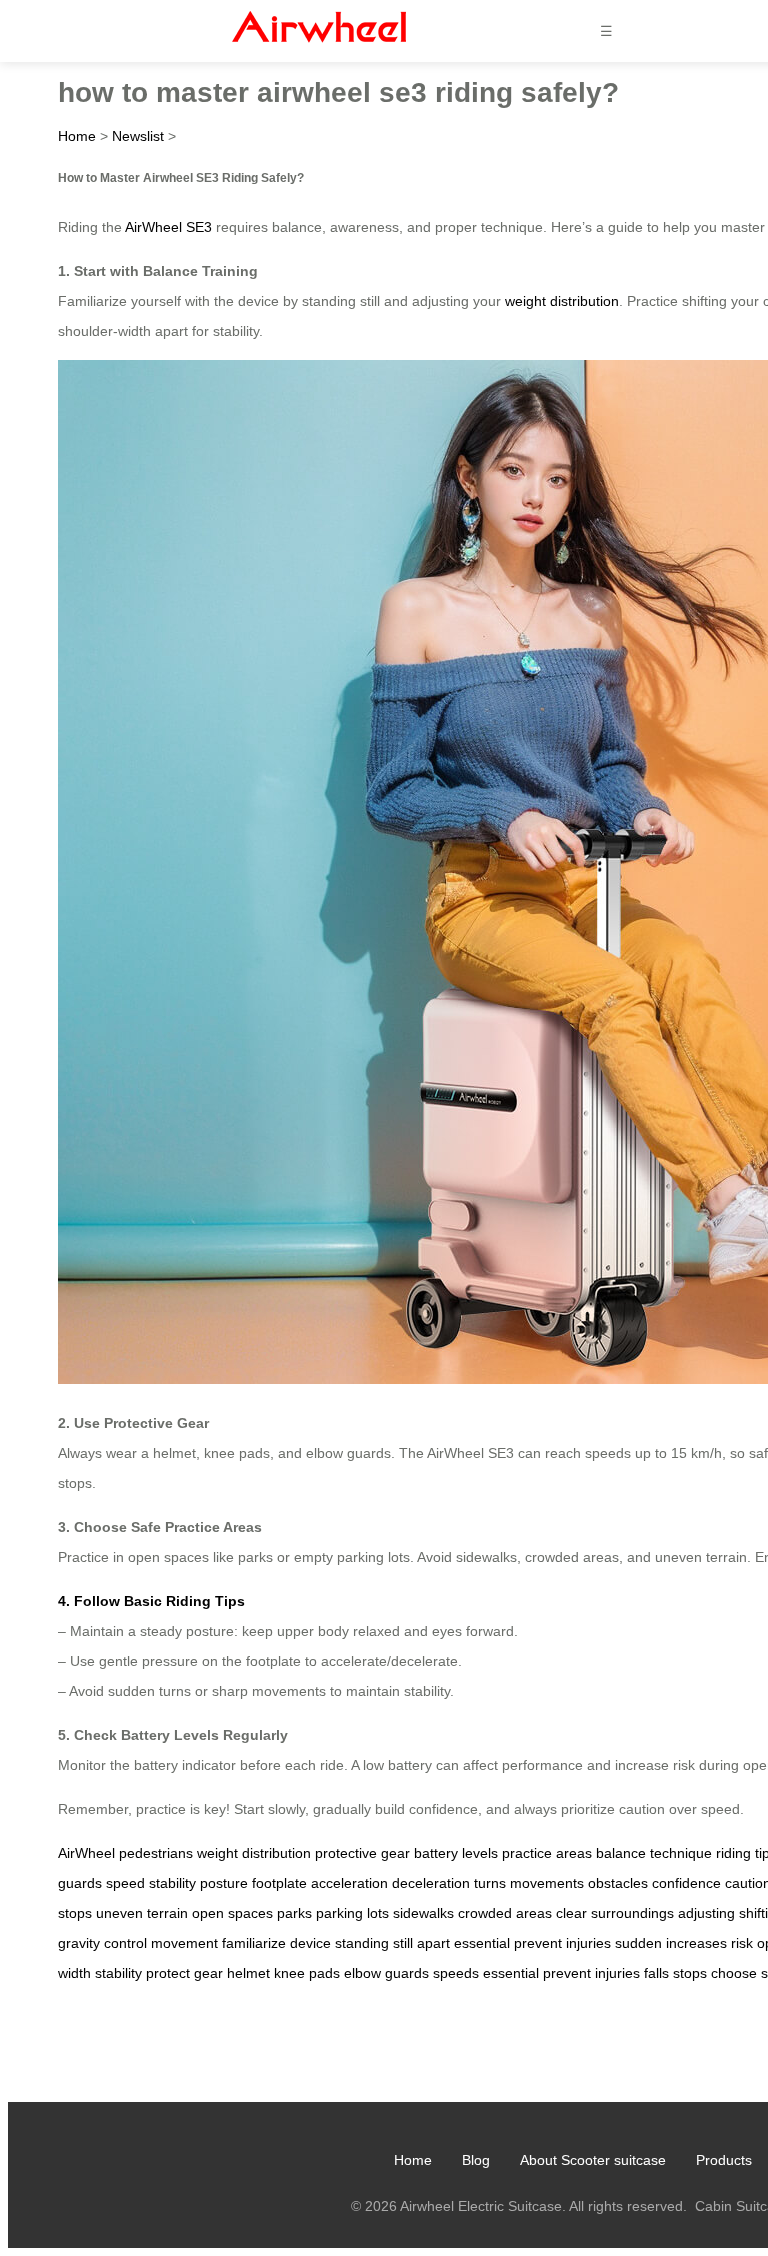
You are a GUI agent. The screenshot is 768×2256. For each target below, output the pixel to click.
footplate (279, 1883)
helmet (248, 1973)
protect (168, 1973)
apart (433, 1943)
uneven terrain (142, 1913)
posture (224, 1883)
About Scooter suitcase (593, 2160)
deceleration (431, 1883)
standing (362, 1943)
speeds (456, 1973)
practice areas (547, 1853)
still (403, 1943)
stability (172, 1883)
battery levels (456, 1853)
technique (681, 1853)
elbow (362, 1973)
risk (742, 1943)
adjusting (706, 1913)
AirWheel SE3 (168, 227)
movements (547, 1883)
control (125, 1943)
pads (324, 1973)
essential (482, 1943)
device (310, 1943)
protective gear (362, 1853)
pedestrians (156, 1853)
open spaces (232, 1913)
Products (724, 2160)
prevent (538, 1943)
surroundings (632, 1913)
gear (208, 1973)
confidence (686, 1883)
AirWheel (86, 1853)
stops (690, 1973)
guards (407, 1973)
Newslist (138, 136)
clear (571, 1913)
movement (184, 1943)
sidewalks (423, 1913)
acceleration (349, 1883)
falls (656, 1973)
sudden (638, 1943)
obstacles (618, 1883)
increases (696, 1943)
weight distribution (562, 301)
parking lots (352, 1913)
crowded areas (505, 1913)
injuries (588, 1943)
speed (125, 1883)
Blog (476, 2160)
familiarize (254, 1943)
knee (289, 1973)
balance (621, 1853)
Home (77, 136)
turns (490, 1883)
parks (294, 1913)
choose (734, 1973)
